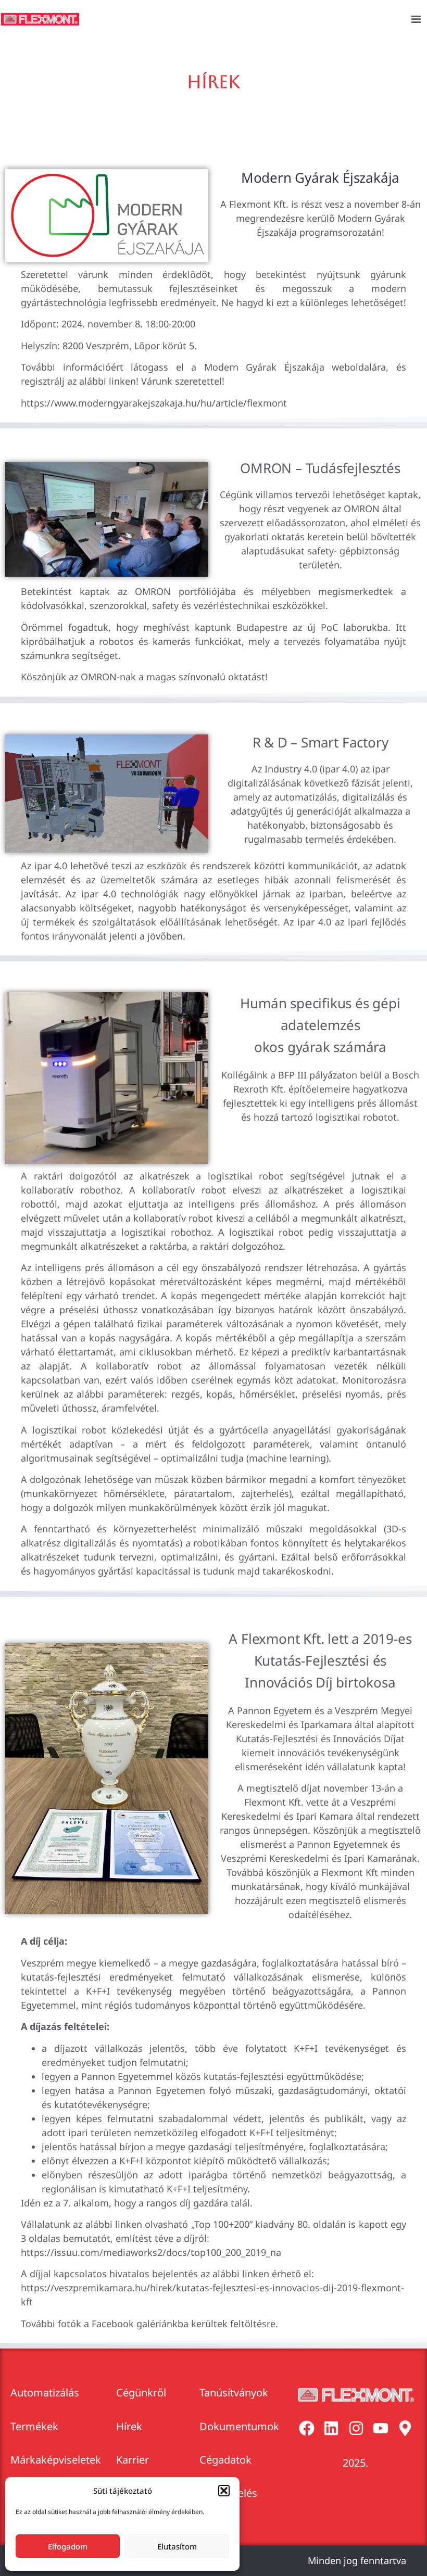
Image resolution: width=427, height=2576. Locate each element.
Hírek (129, 2426)
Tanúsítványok (234, 2393)
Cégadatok (225, 2460)
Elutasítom (177, 2546)
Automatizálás (45, 2393)
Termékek (34, 2426)
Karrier (133, 2460)
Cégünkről (141, 2393)
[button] (224, 2491)
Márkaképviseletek (56, 2460)
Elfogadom (68, 2546)
